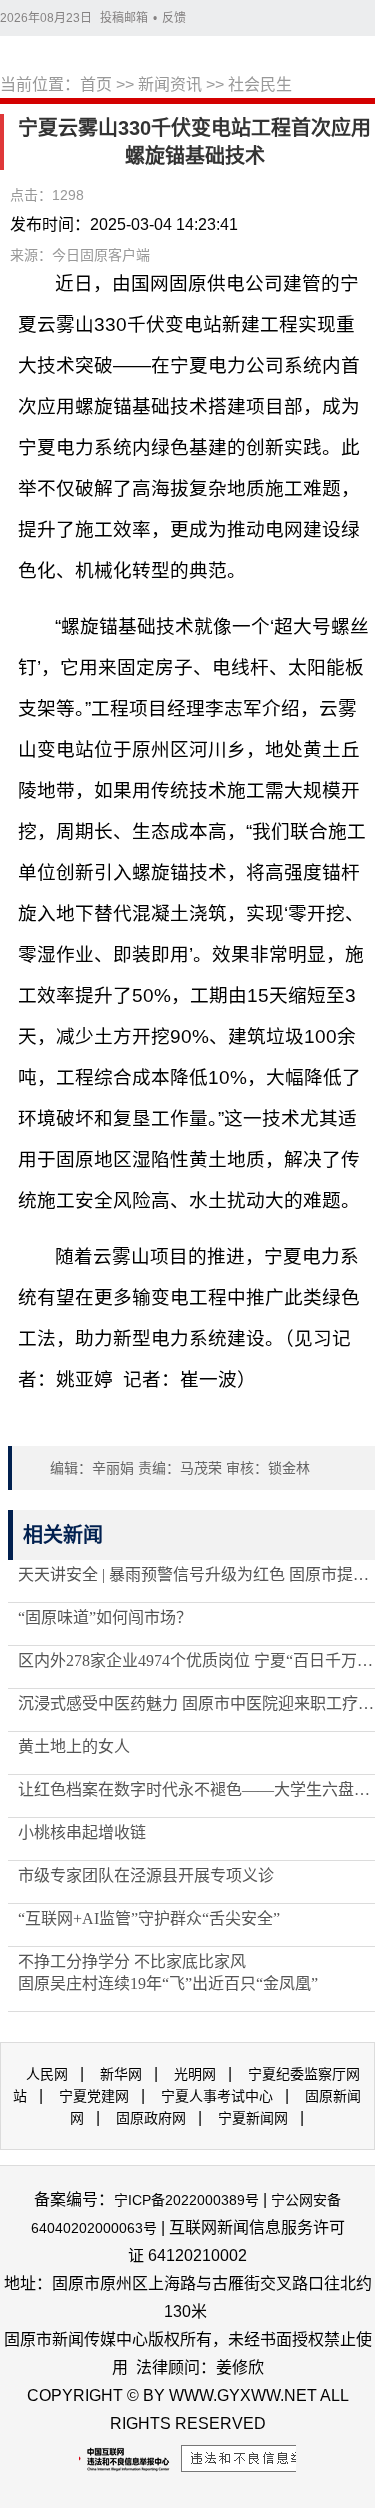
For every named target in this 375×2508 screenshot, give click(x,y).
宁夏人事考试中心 (217, 2096)
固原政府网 (151, 2118)
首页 (96, 84)
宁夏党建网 (94, 2096)
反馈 (174, 18)
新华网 (121, 2074)
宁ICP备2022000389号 (186, 2200)
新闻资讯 (170, 84)
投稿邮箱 (124, 18)
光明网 (195, 2074)
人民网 (47, 2074)
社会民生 (260, 84)
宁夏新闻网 (253, 2118)
